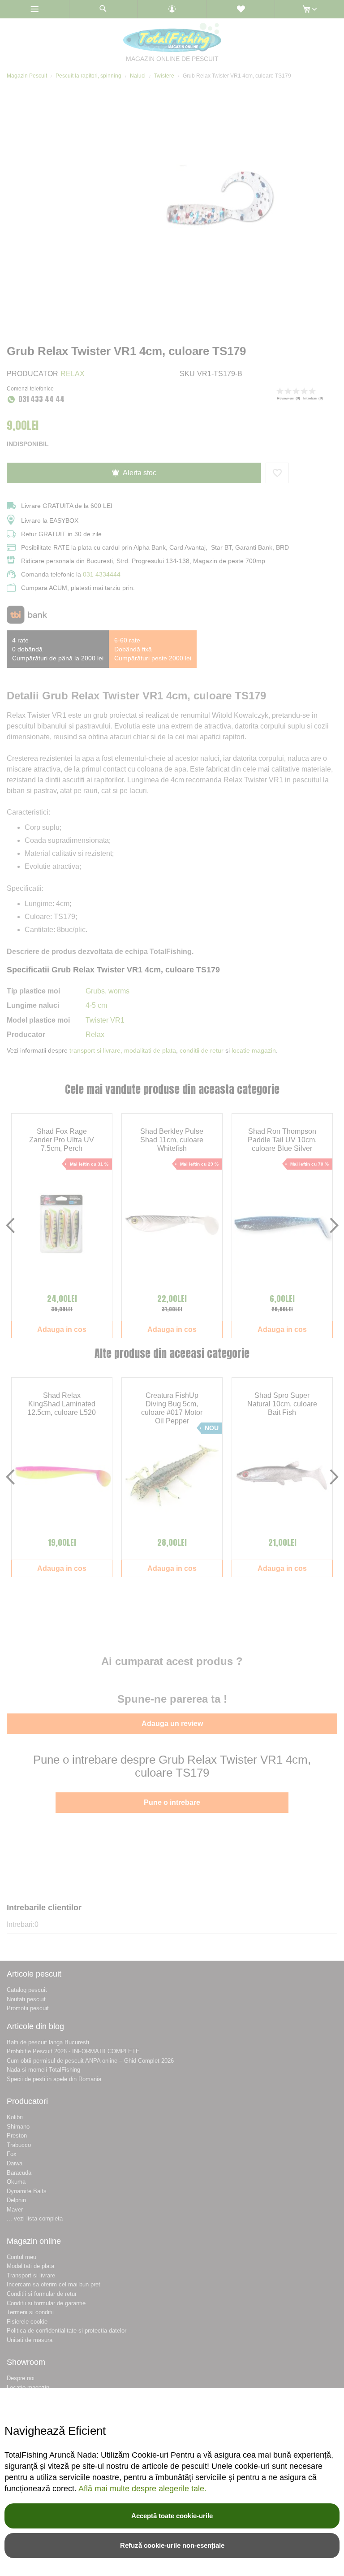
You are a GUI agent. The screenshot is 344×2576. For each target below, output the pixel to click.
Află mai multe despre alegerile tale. (142, 2489)
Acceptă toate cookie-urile (172, 2516)
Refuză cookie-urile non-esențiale (172, 2545)
